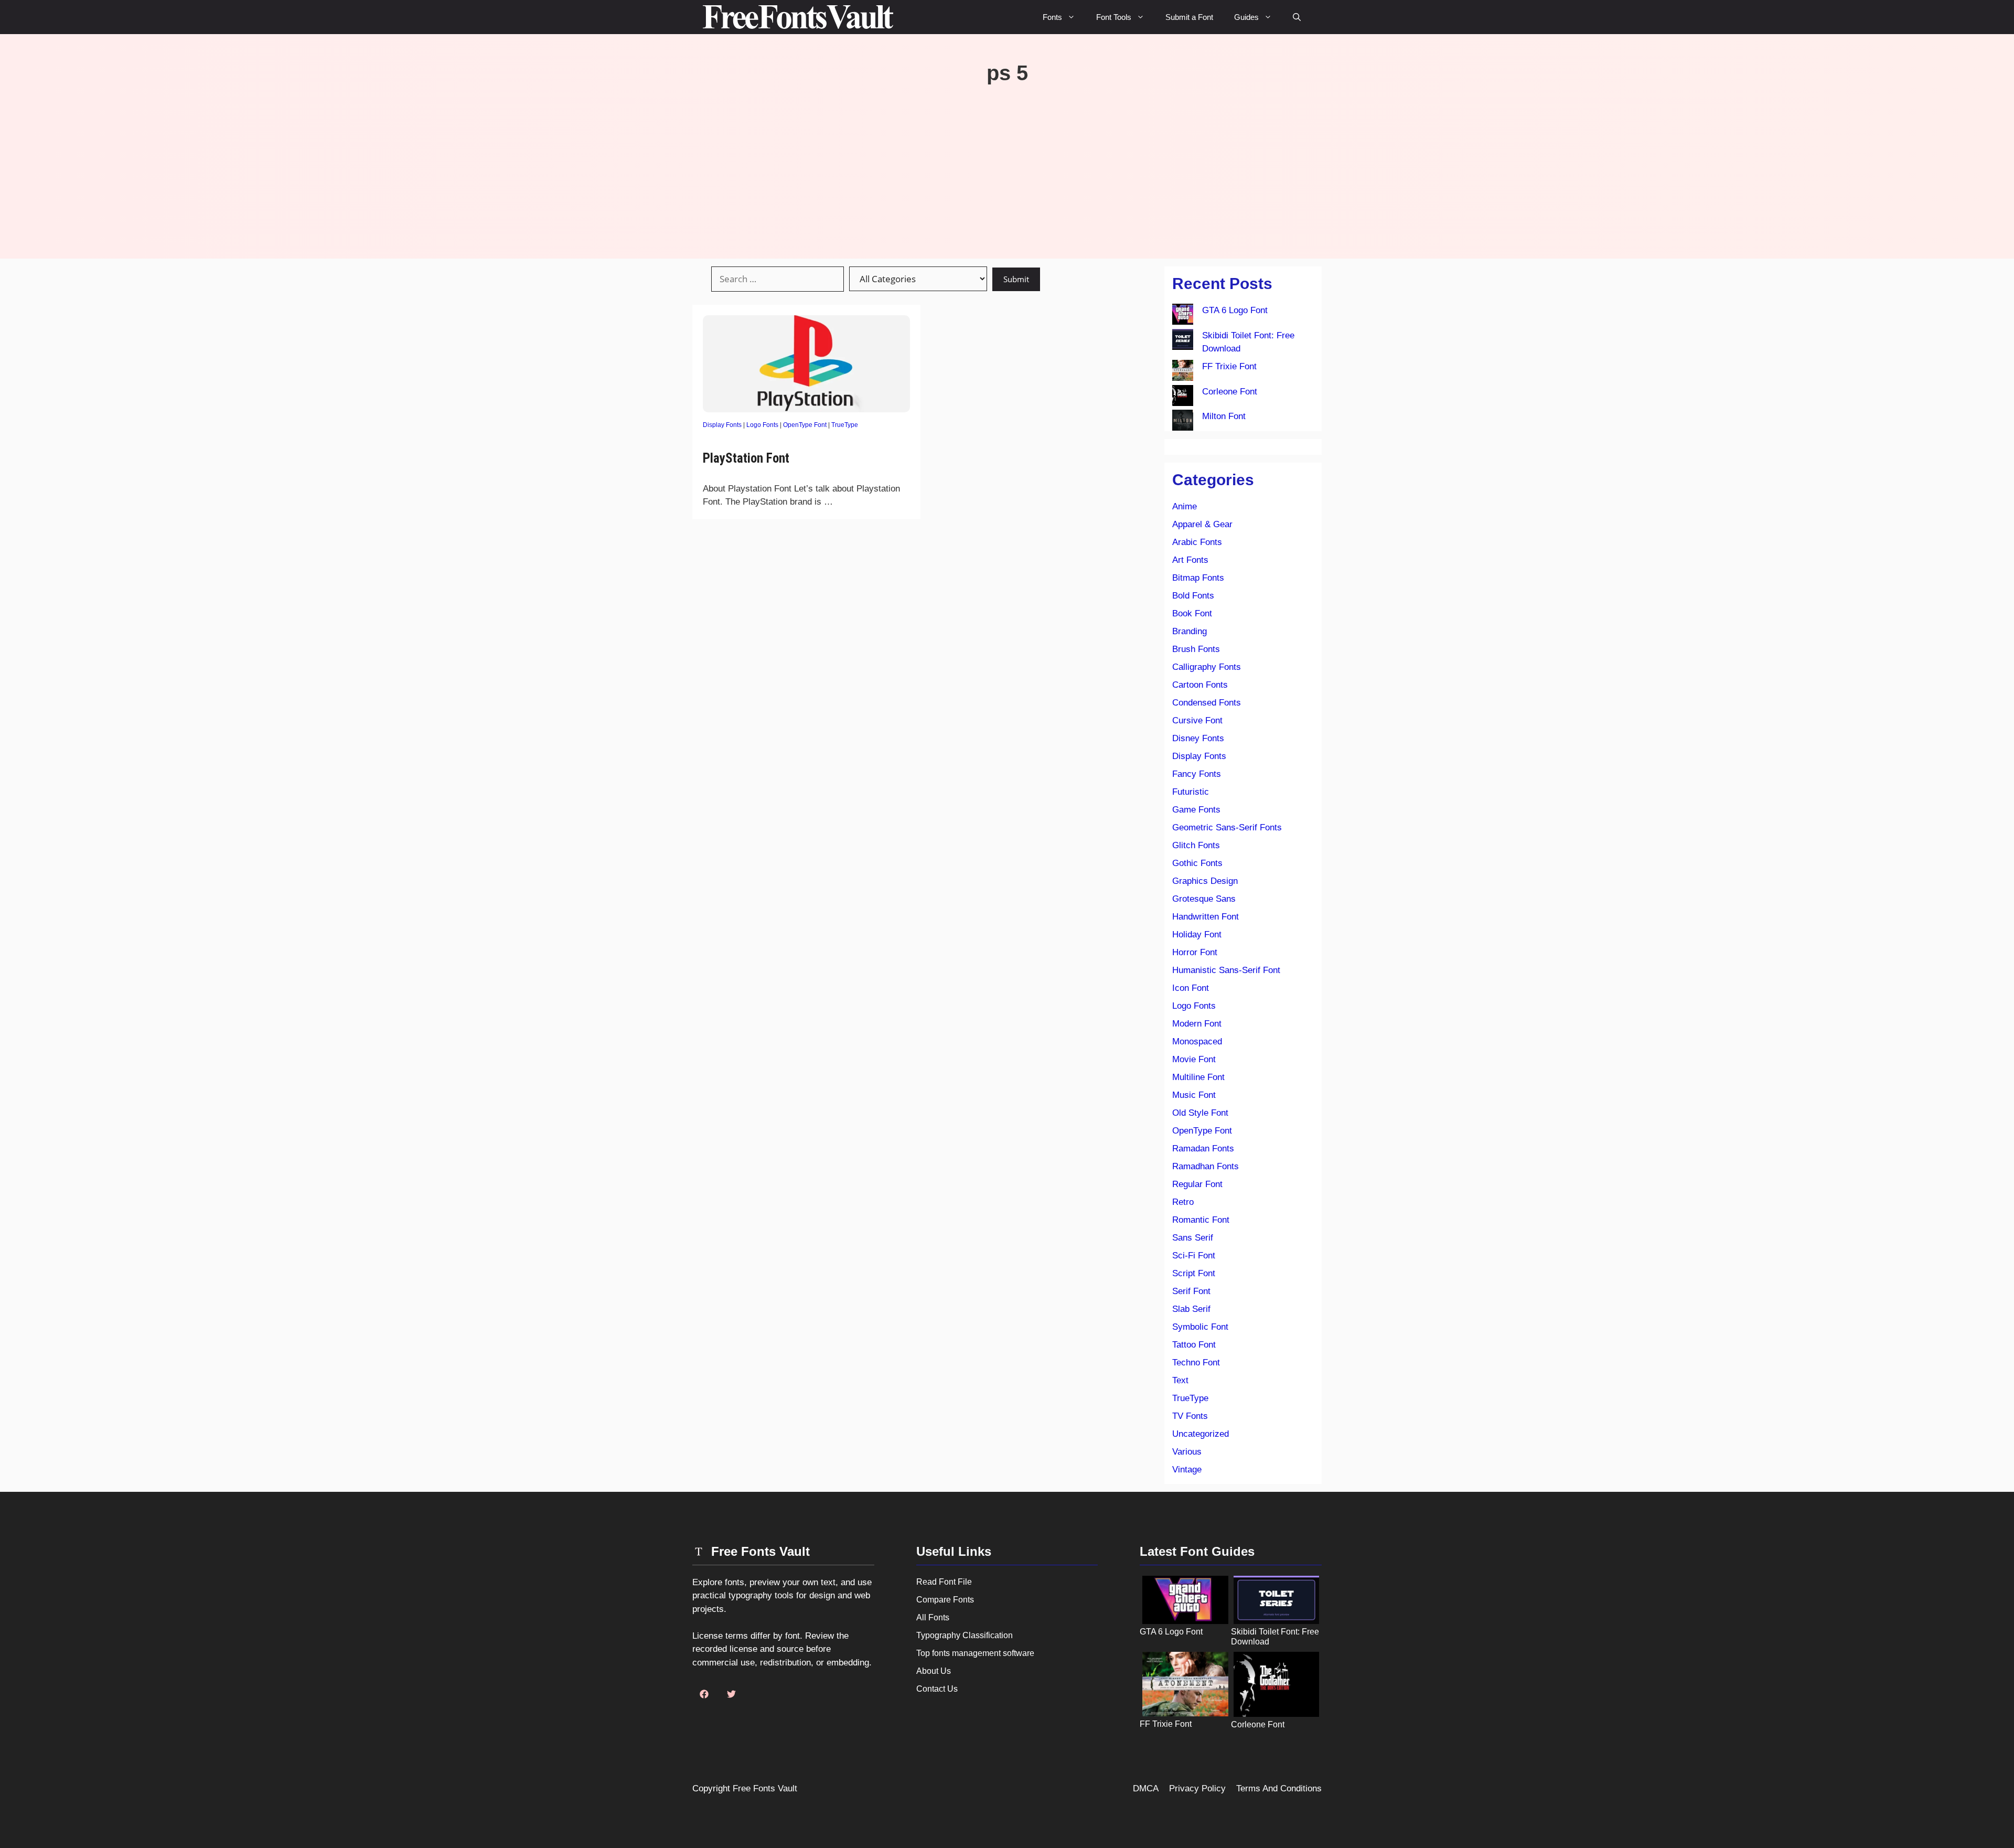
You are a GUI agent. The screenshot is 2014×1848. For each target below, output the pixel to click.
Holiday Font (1197, 934)
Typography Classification (965, 1635)
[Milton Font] (1183, 422)
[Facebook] (704, 1694)
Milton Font (1224, 416)
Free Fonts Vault (765, 1788)
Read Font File (944, 1582)
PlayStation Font (746, 458)
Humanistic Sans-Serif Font (1226, 970)
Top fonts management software (975, 1653)
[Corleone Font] (1183, 398)
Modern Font (1197, 1024)
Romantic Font (1201, 1220)
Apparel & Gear (1202, 524)
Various (1187, 1452)
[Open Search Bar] (1297, 17)
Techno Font (1196, 1363)
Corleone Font (1230, 392)
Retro (1183, 1202)
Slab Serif (1191, 1309)
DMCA (1146, 1788)
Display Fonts (722, 425)
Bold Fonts (1193, 596)
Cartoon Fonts (1200, 685)
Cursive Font (1197, 720)
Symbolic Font (1200, 1327)
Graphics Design (1205, 881)
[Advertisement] (1007, 164)
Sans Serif (1193, 1238)
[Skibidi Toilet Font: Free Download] (1183, 341)
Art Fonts (1190, 560)
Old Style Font (1200, 1113)
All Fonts (933, 1617)
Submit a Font (1189, 17)
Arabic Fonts (1197, 542)
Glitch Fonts (1196, 845)
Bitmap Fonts (1198, 578)
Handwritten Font (1206, 917)
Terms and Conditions (1279, 1788)
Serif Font (1191, 1291)
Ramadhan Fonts (1206, 1166)
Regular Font (1197, 1184)
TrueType (845, 425)
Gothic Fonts (1197, 863)
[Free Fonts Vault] (798, 17)
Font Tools (1114, 17)
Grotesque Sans (1204, 899)
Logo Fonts (762, 425)
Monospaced (1197, 1041)
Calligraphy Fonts (1207, 667)
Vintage (1187, 1470)
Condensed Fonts (1207, 703)
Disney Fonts (1198, 738)
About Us (934, 1671)
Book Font (1192, 613)
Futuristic (1191, 792)
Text (1180, 1380)
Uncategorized (1201, 1434)
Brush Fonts (1196, 649)
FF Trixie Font (1229, 366)
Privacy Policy (1197, 1788)
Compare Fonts (945, 1600)
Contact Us (937, 1689)
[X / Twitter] (731, 1694)
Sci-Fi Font (1194, 1256)
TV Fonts (1190, 1416)
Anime (1185, 506)
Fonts (1052, 17)
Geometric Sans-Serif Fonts (1227, 827)
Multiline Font (1198, 1077)
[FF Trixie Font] (1183, 372)
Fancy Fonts (1197, 774)
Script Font (1194, 1273)
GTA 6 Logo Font (1235, 310)
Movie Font (1194, 1059)
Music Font (1194, 1095)
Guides (1246, 17)
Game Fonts (1196, 810)
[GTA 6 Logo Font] (1183, 316)
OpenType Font (805, 425)
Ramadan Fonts (1203, 1149)
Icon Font (1191, 988)
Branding (1190, 631)
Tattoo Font (1194, 1345)
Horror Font (1195, 952)
